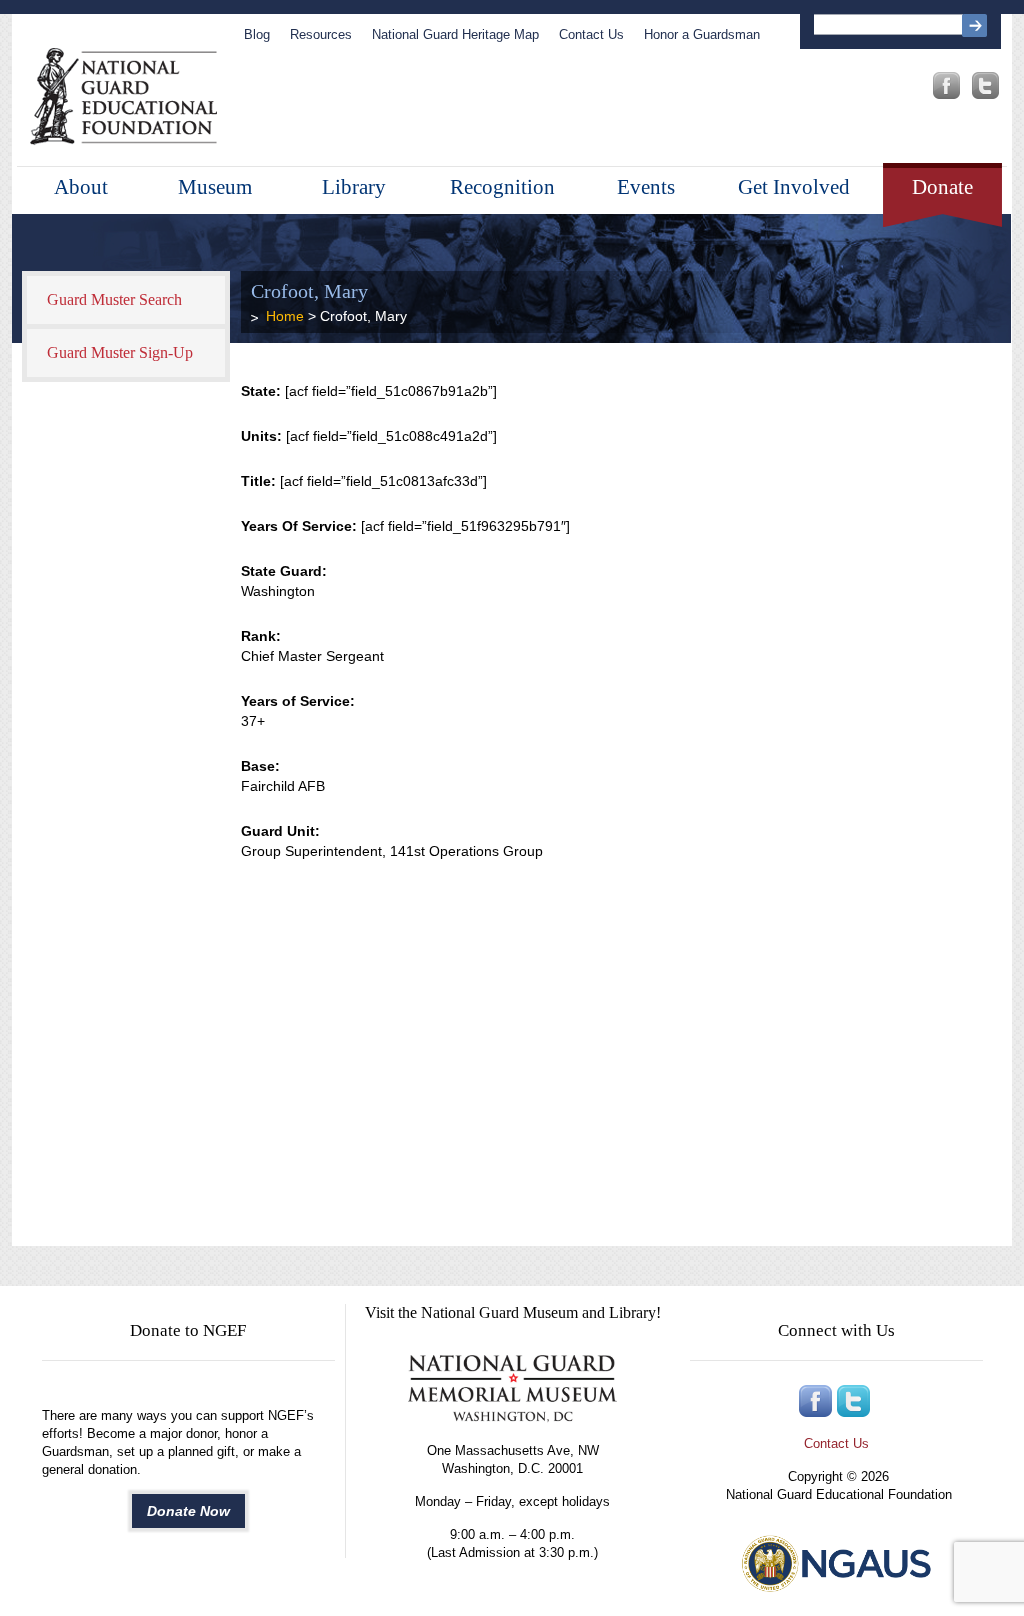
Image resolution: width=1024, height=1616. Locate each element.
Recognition (502, 187)
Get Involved (794, 187)
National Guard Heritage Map (455, 34)
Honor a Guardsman (702, 34)
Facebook (946, 85)
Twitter (985, 85)
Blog (257, 34)
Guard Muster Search (114, 299)
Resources (321, 34)
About (81, 187)
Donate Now (188, 1511)
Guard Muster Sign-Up (120, 352)
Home (285, 316)
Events (646, 187)
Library (354, 187)
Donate (942, 187)
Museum (215, 187)
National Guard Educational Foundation (123, 97)
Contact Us (591, 34)
